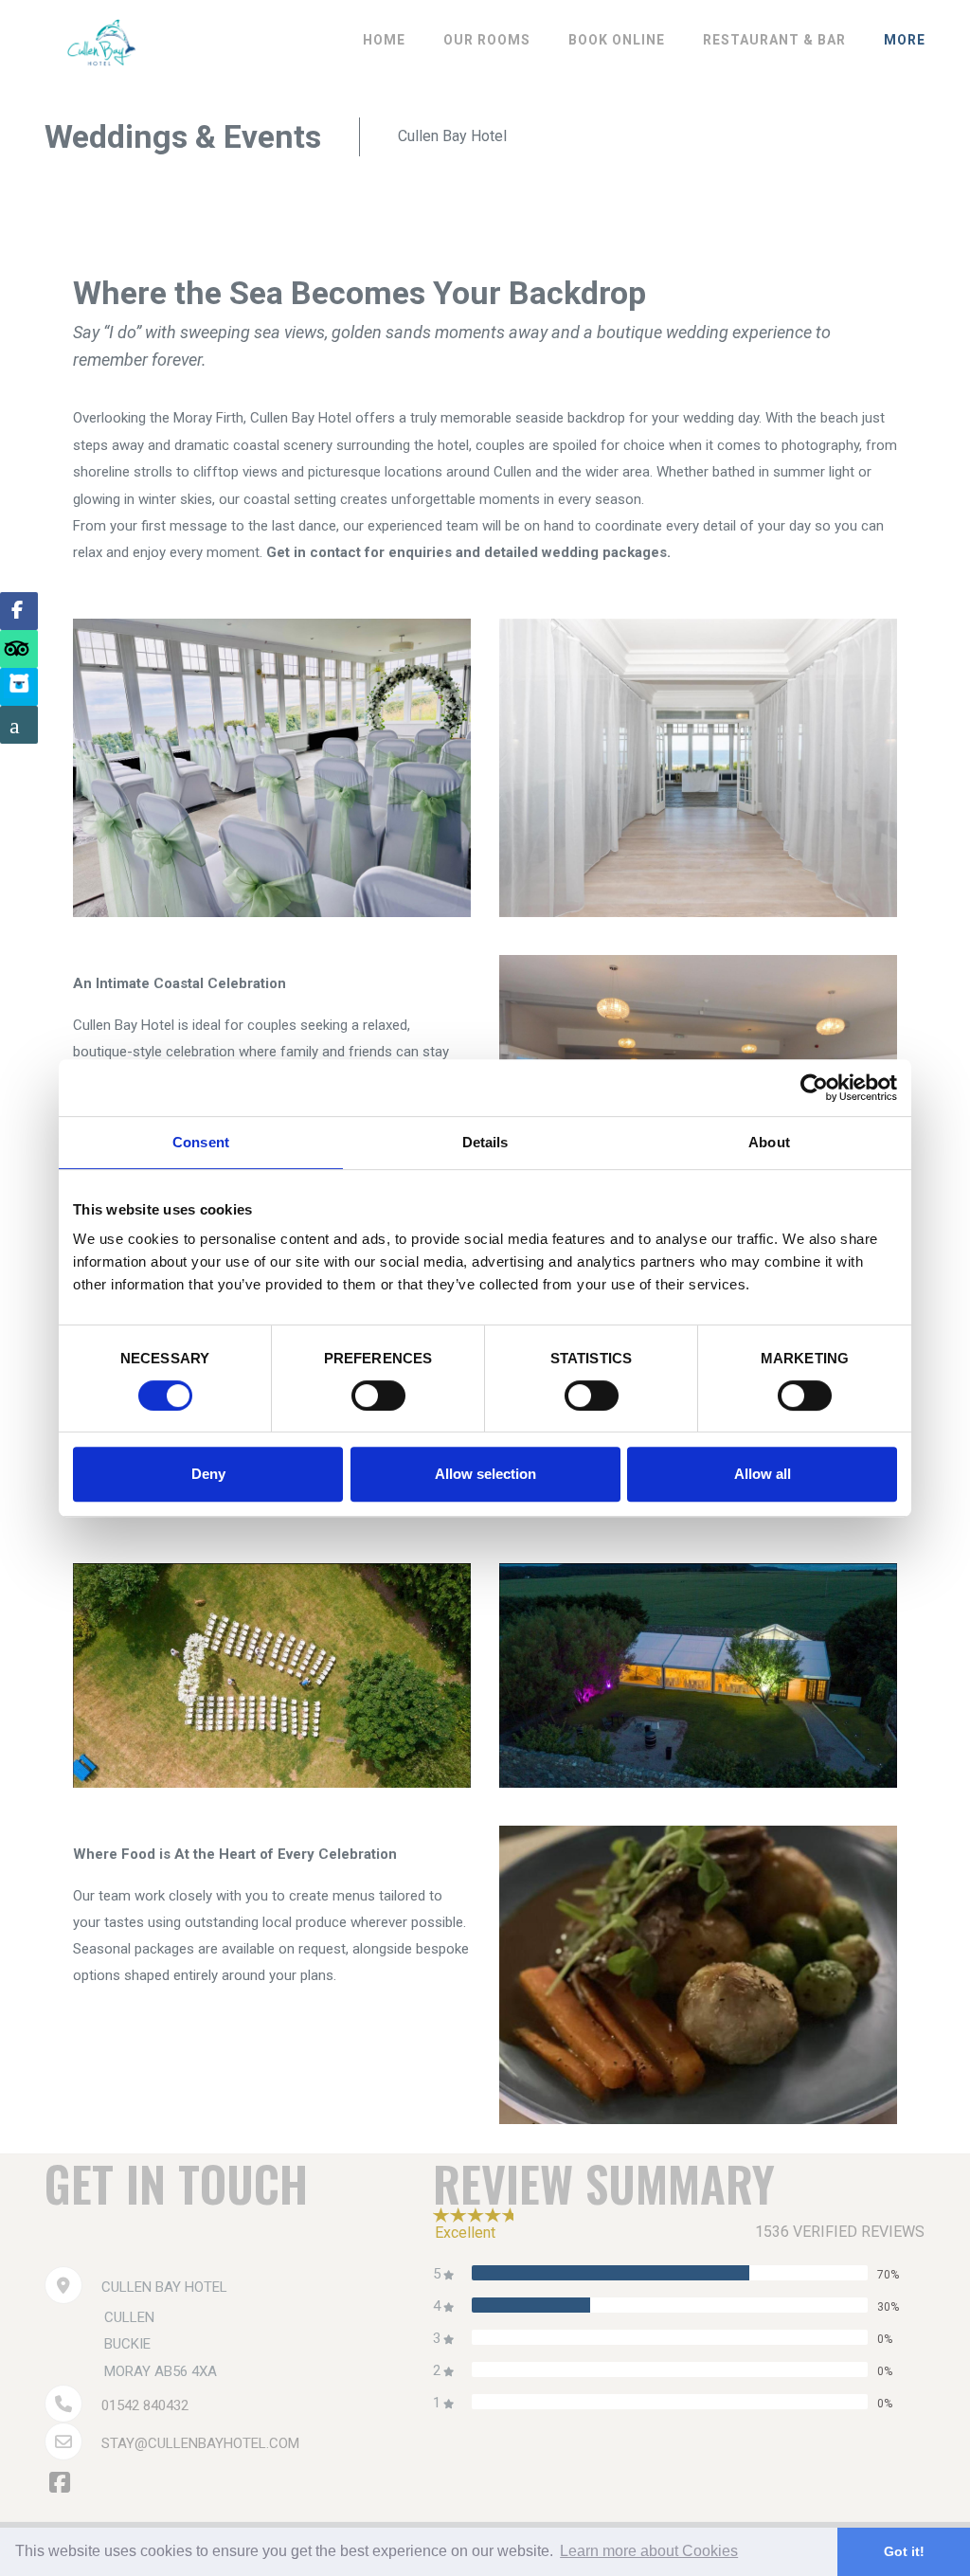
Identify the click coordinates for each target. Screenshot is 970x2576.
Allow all (763, 1474)
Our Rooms (487, 40)
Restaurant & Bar (774, 40)
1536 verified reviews (840, 2232)
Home (384, 40)
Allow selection (485, 1474)
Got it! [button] (904, 2551)
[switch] (378, 1396)
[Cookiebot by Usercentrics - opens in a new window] (814, 1088)
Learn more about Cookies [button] (649, 2551)
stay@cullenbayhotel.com (200, 2443)
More (905, 40)
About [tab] (769, 1142)
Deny (208, 1474)
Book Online (617, 40)
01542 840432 (145, 2405)
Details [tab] (485, 1142)
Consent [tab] (201, 1142)
